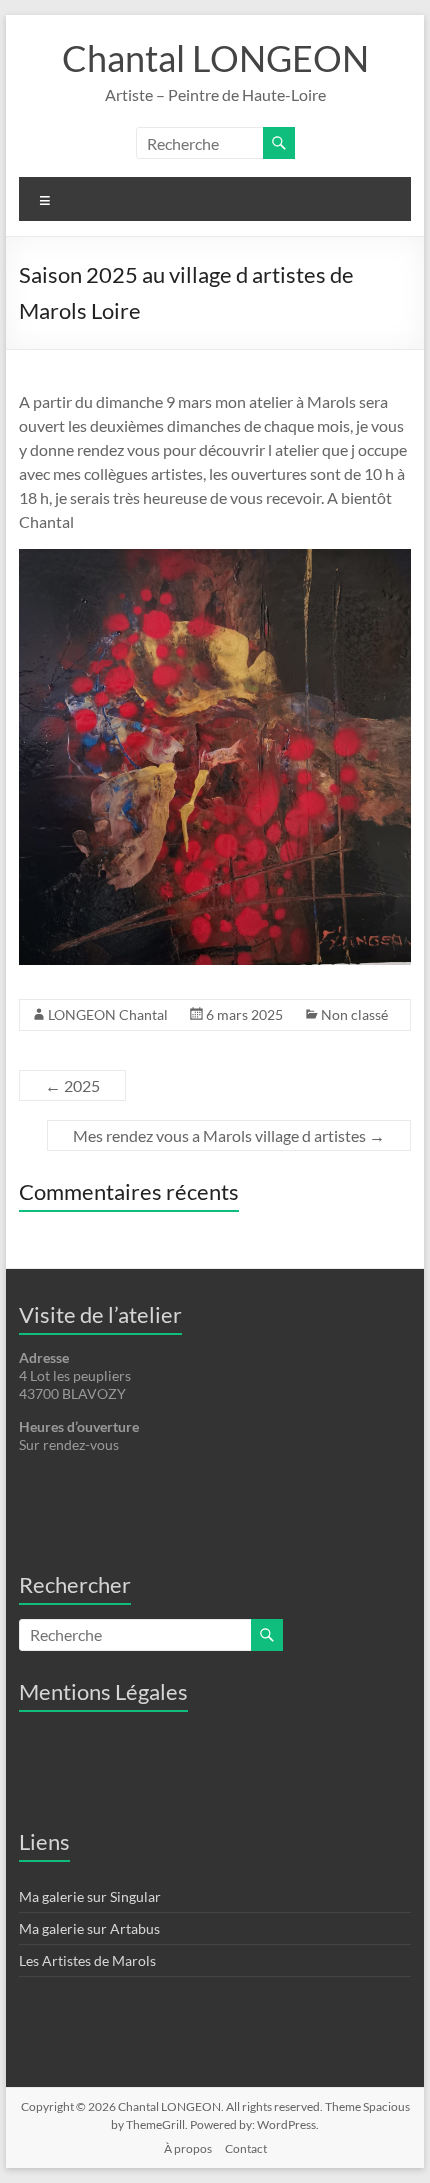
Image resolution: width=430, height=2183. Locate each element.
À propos (188, 2148)
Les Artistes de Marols (87, 1960)
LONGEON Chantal (108, 1014)
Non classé (354, 1014)
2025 (72, 1085)
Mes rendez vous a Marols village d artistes (229, 1135)
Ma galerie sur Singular (90, 1896)
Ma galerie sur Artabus (89, 1928)
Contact (246, 2148)
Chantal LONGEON (215, 58)
